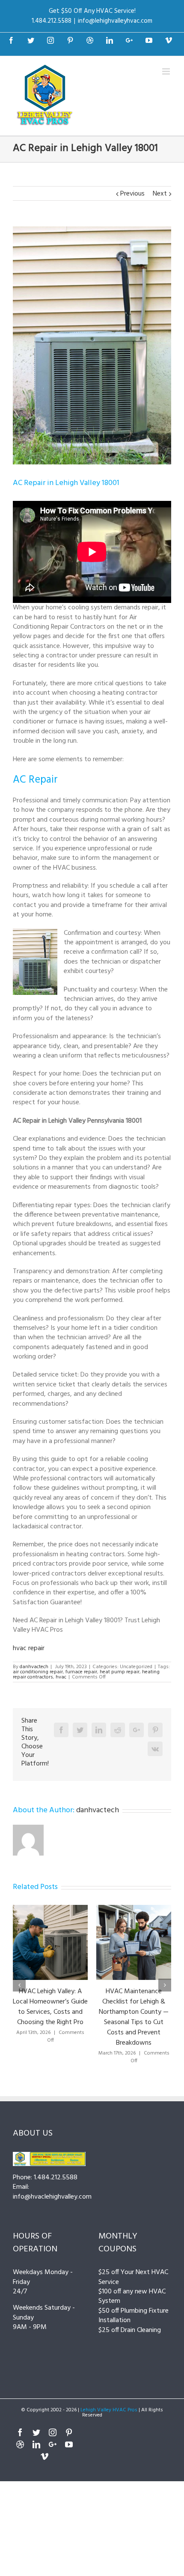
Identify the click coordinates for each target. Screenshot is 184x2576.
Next (160, 194)
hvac (61, 1677)
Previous (132, 194)
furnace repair (81, 1672)
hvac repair (29, 1648)
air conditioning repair (38, 1672)
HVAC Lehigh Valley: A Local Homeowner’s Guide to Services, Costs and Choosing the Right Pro (50, 2007)
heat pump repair (120, 1672)
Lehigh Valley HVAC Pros (109, 2410)
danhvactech (34, 1667)
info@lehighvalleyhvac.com (115, 21)
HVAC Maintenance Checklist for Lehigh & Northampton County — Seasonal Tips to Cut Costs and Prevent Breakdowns (134, 2017)
